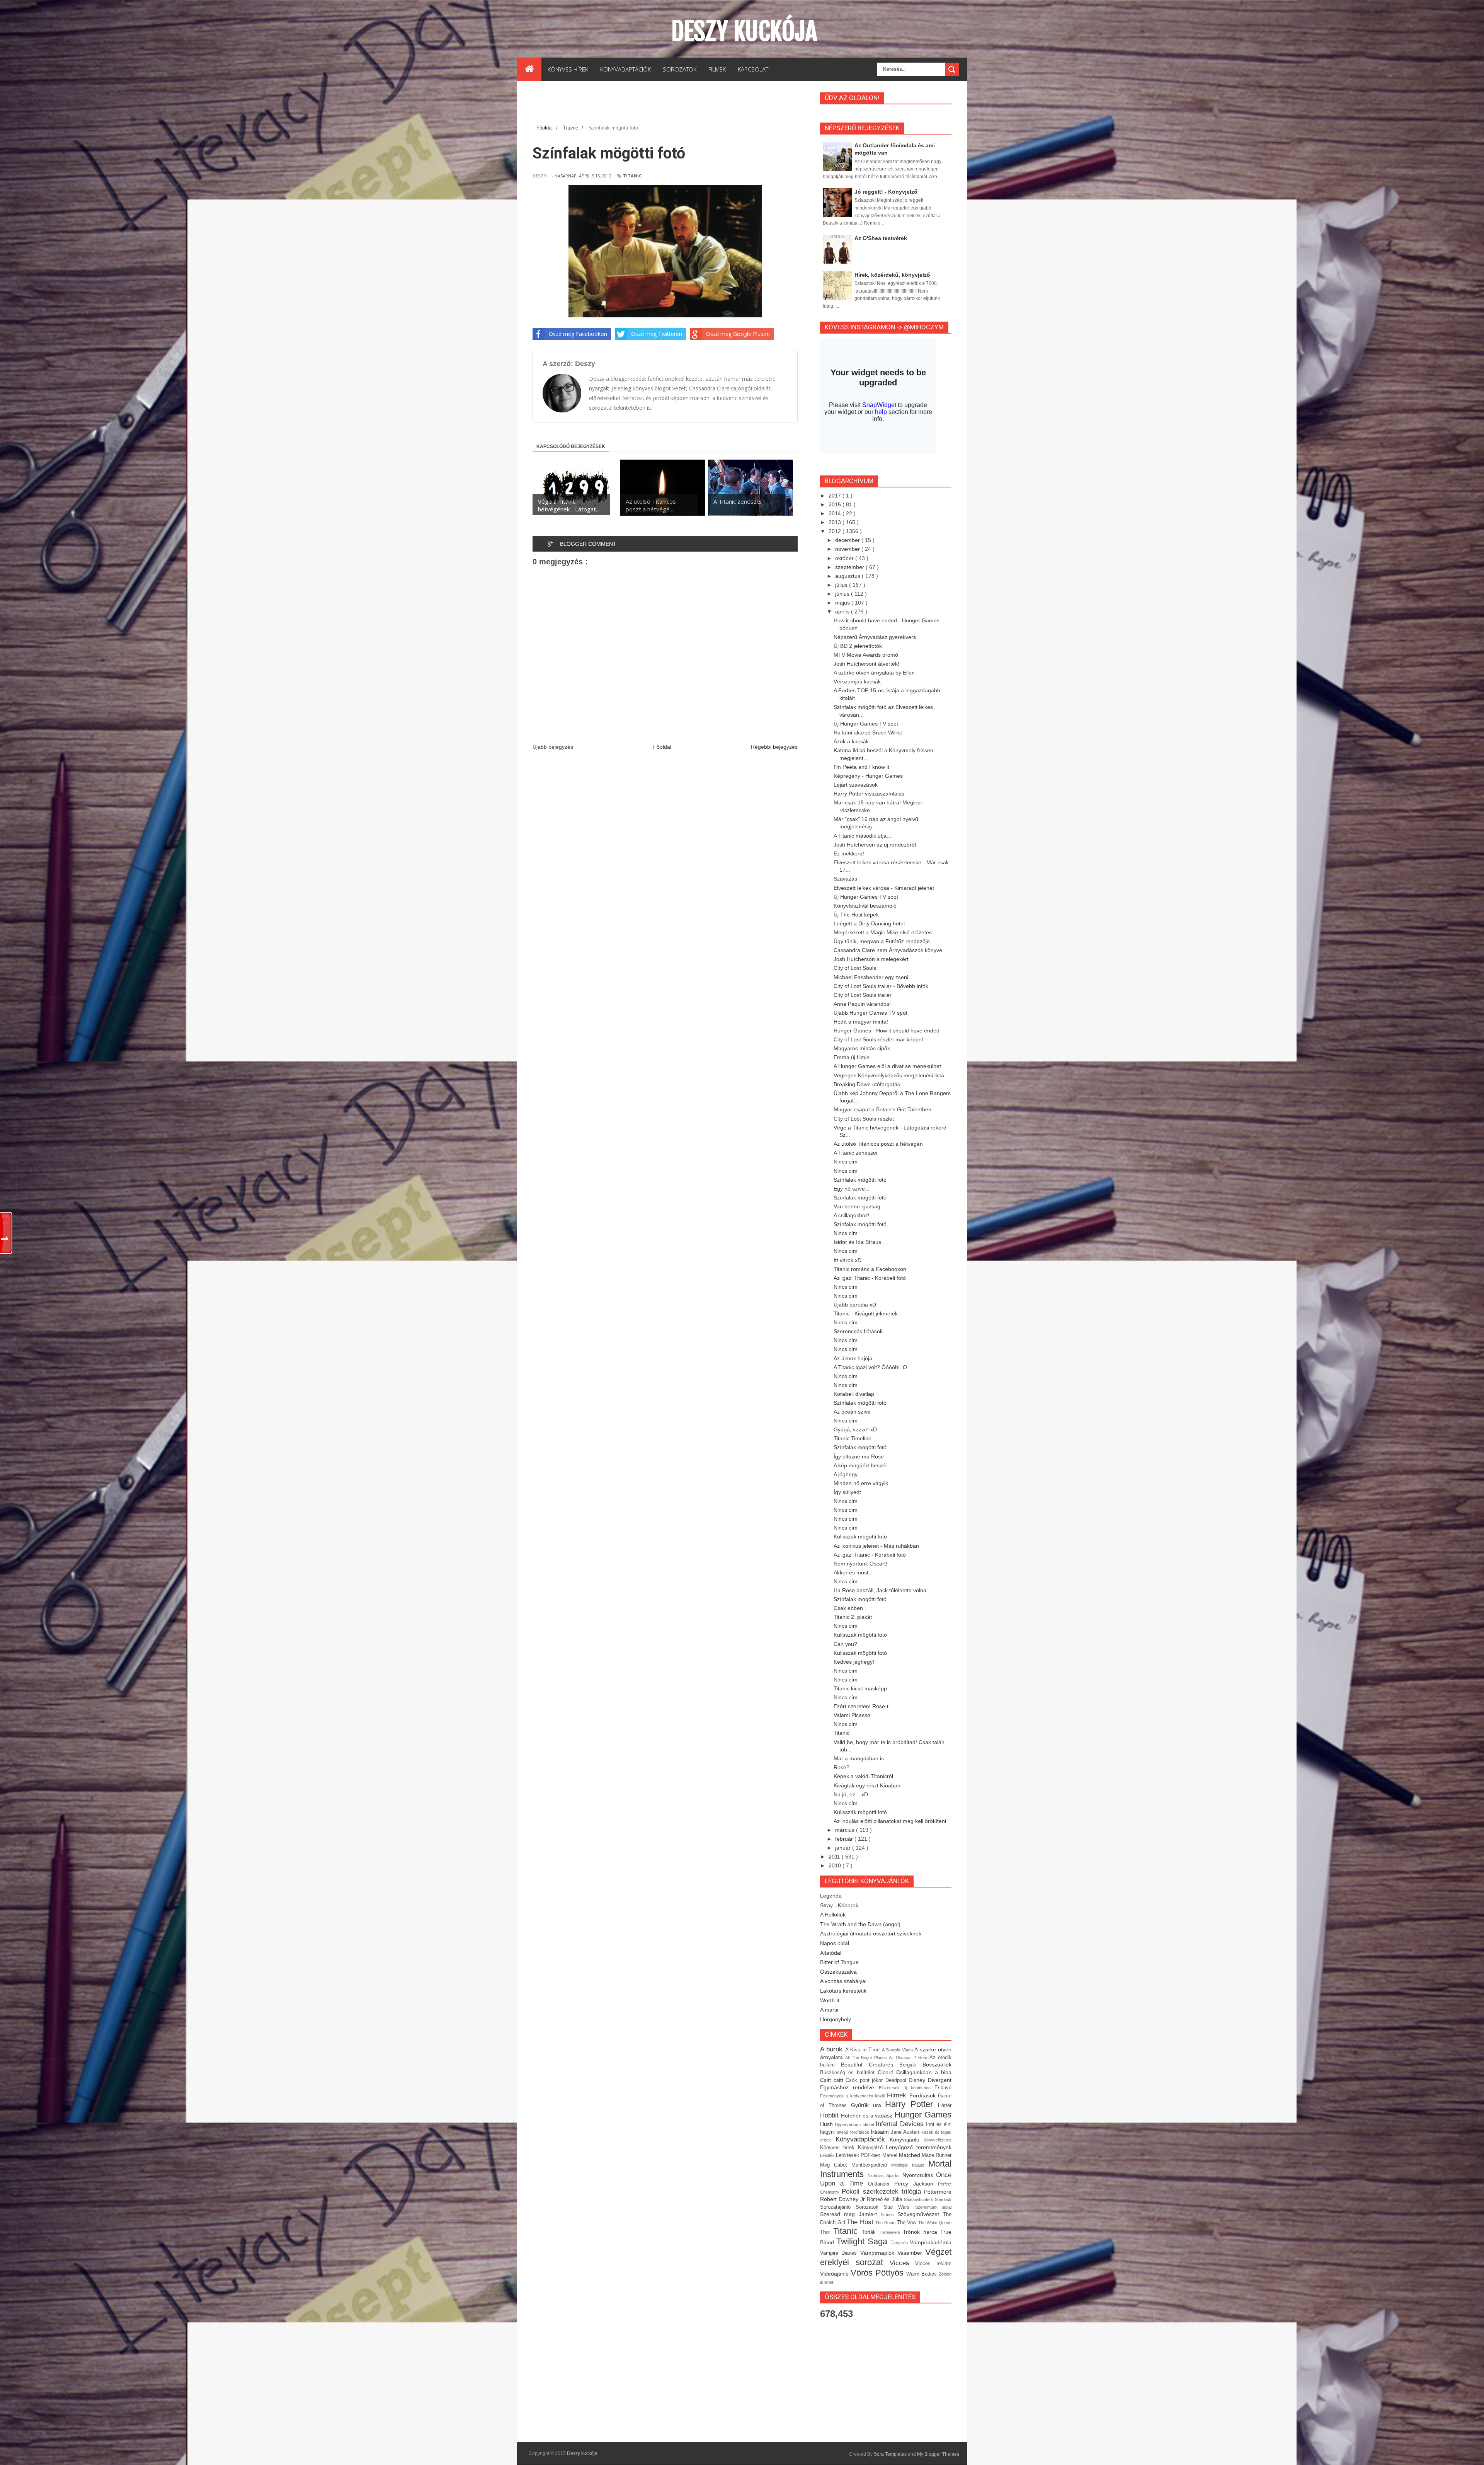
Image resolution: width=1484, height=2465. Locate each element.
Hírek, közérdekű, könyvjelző (892, 275)
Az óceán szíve (852, 1412)
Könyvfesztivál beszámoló (865, 906)
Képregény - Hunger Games (868, 776)
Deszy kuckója (744, 31)
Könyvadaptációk (863, 2139)
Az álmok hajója (853, 1358)
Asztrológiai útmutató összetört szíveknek (871, 1934)
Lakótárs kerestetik (843, 1991)
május (843, 603)
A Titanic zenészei (855, 1153)
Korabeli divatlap (854, 1394)
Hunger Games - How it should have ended (887, 1031)
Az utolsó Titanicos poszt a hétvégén (878, 1144)
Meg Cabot (836, 2165)
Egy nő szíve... (852, 1189)
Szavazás (845, 879)
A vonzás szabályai (843, 1981)
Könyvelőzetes (938, 2140)
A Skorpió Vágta (898, 2050)
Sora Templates (890, 2454)
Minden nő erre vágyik (861, 1483)
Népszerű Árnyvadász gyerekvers (875, 637)
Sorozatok (870, 2207)
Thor (827, 2232)
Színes (889, 2215)
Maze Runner (937, 2155)
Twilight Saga (863, 2241)
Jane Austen (906, 2132)
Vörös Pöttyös (878, 2273)
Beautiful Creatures (870, 2065)
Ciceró (887, 2072)
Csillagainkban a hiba (924, 2072)
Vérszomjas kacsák (857, 681)
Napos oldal (835, 1943)
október (845, 558)
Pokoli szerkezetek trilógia (883, 2192)
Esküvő (943, 2088)
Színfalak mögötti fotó (860, 1180)
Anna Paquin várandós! (862, 1004)
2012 (836, 531)
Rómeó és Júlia (886, 2199)
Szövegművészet (920, 2214)
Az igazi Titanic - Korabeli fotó (870, 1278)
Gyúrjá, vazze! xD (855, 1429)
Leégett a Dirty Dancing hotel (869, 923)
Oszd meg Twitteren (657, 334)
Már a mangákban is (859, 1758)
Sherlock (943, 2199)
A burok (833, 2049)
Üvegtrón (900, 2243)
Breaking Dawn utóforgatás (867, 1084)
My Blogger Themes (938, 2454)
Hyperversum (848, 2124)
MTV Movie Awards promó (866, 655)
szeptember (850, 567)
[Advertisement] (673, 104)
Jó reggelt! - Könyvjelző (886, 192)
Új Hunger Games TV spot (866, 724)
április (843, 612)
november (848, 549)
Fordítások (924, 2095)
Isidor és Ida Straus (857, 1242)
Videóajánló (835, 2274)
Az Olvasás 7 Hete (909, 2058)
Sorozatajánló (838, 2207)
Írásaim (881, 2132)
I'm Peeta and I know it (861, 767)
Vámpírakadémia (931, 2242)
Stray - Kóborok (839, 1905)
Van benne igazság (857, 1206)
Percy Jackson (916, 2184)
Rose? (842, 1767)
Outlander (881, 2184)
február (845, 1839)
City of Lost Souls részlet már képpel (878, 1039)
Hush (827, 2124)
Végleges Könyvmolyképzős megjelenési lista (889, 1075)
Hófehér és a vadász (868, 2116)
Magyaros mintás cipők (862, 1048)
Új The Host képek (856, 915)
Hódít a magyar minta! (861, 1022)
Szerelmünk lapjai (933, 2207)
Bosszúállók (937, 2065)
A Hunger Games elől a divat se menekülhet (887, 1066)
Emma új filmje (852, 1057)
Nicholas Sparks (885, 2175)
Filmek (898, 2095)
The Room (886, 2223)
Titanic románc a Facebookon (870, 1269)
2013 (836, 522)
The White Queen (935, 2223)
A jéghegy (846, 1474)
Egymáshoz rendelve (849, 2087)
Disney (918, 2080)
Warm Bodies (922, 2274)
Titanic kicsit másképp (860, 1688)
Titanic (632, 176)
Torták (870, 2232)
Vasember (911, 2253)
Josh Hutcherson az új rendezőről (875, 845)
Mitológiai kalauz (910, 2165)
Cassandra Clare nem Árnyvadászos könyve (888, 950)
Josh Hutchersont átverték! (866, 664)
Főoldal (662, 747)
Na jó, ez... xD (851, 1794)
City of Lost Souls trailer (863, 995)
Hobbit (830, 2115)
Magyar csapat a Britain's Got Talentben (882, 1109)
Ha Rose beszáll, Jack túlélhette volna (880, 1590)
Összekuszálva (838, 1972)
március (846, 1830)
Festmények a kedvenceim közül (853, 2096)
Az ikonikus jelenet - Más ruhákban (876, 1546)
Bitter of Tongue (839, 1962)
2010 (836, 1865)
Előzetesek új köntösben (907, 2088)
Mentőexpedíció (871, 2165)
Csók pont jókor (865, 2080)
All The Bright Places (867, 2058)
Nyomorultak (919, 2175)
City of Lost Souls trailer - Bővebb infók (881, 986)
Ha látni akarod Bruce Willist (868, 733)
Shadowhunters (919, 2199)
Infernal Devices (901, 2124)
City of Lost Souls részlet (864, 1119)
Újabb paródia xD (855, 1305)
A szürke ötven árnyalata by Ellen (874, 673)
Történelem (891, 2232)
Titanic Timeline (853, 1438)
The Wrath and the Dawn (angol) (860, 1924)
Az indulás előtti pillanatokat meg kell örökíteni (890, 1821)
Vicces (903, 2263)
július (842, 585)
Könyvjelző (872, 2148)
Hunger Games (923, 2115)
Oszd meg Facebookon (578, 334)
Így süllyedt (847, 1492)
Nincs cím (846, 1162)
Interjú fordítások (854, 2132)
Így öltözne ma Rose (859, 1457)
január (844, 1848)
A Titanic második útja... (862, 836)
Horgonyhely (836, 2019)
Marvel (891, 2155)
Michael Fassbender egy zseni (871, 977)
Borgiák (911, 2065)
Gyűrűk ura (868, 2105)
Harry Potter (911, 2104)
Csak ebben (848, 1608)
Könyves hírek (839, 2148)
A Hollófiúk (833, 1915)
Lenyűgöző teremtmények (919, 2147)
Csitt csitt (833, 2080)
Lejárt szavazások (856, 785)
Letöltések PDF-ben (859, 2155)
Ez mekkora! (849, 853)
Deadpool (897, 2080)
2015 (836, 504)
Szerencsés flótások (858, 1331)
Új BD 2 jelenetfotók (858, 646)
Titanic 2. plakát (853, 1617)
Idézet (869, 2124)
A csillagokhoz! (852, 1215)
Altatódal (831, 1953)
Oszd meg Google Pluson (738, 334)
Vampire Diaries (840, 2253)
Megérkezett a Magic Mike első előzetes (883, 932)
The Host (861, 2222)
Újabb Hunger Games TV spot (870, 1013)
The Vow (908, 2223)
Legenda (831, 1896)
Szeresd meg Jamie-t (850, 2214)
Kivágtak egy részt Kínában (867, 1785)
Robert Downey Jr (843, 2199)
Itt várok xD (848, 1260)
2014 (836, 513)
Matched (910, 2155)
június (843, 594)
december (848, 540)
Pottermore (938, 2192)
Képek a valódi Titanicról (863, 1776)
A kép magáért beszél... (862, 1465)
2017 (836, 496)
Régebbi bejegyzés (774, 747)
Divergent (940, 2080)
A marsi (829, 2010)
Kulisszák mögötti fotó (860, 1537)
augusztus (848, 576)
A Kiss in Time (864, 2050)
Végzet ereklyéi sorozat (886, 2257)
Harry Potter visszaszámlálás (869, 794)
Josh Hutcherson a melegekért (871, 959)
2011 (835, 1857)
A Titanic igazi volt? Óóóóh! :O (870, 1367)
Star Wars (899, 2207)
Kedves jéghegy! (854, 1662)
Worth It (830, 2000)
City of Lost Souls (855, 968)
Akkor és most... (853, 1572)
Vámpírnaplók (879, 2253)
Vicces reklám (933, 2264)
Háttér (945, 2106)
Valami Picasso (852, 1715)
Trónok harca (922, 2232)
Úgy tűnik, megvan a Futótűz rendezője (882, 941)
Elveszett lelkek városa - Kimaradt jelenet (884, 888)
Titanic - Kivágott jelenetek (866, 1313)
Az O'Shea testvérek (881, 238)
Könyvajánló (907, 2140)
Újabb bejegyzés (553, 747)
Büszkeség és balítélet (849, 2073)
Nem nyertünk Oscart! (860, 1564)
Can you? (845, 1644)
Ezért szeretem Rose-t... (863, 1706)
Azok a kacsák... (853, 741)
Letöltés (828, 2155)
